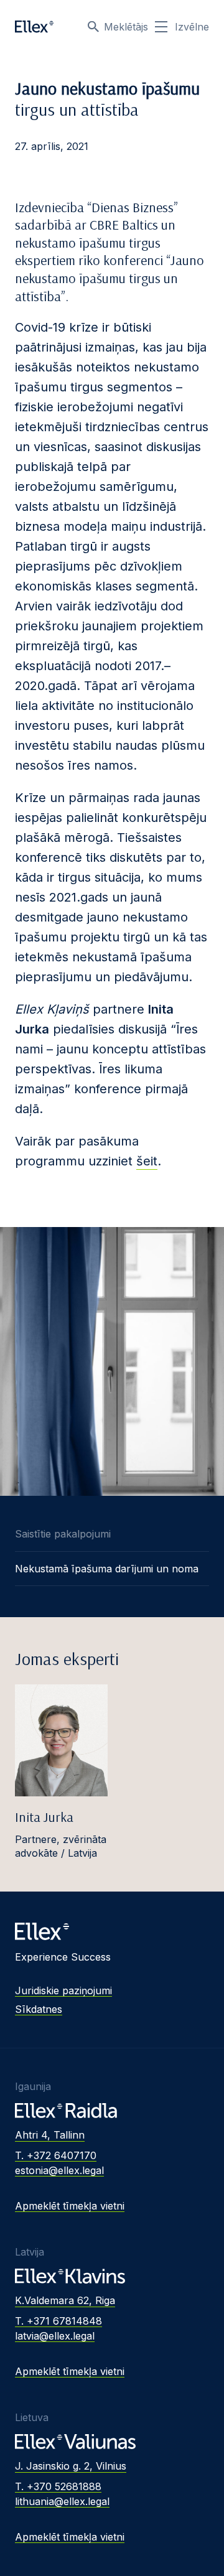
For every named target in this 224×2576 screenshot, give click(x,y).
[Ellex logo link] (34, 27)
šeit (147, 1161)
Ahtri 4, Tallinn (50, 2135)
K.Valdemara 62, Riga (65, 2300)
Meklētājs (126, 27)
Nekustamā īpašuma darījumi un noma (107, 1569)
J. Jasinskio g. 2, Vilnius (71, 2466)
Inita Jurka (44, 1817)
